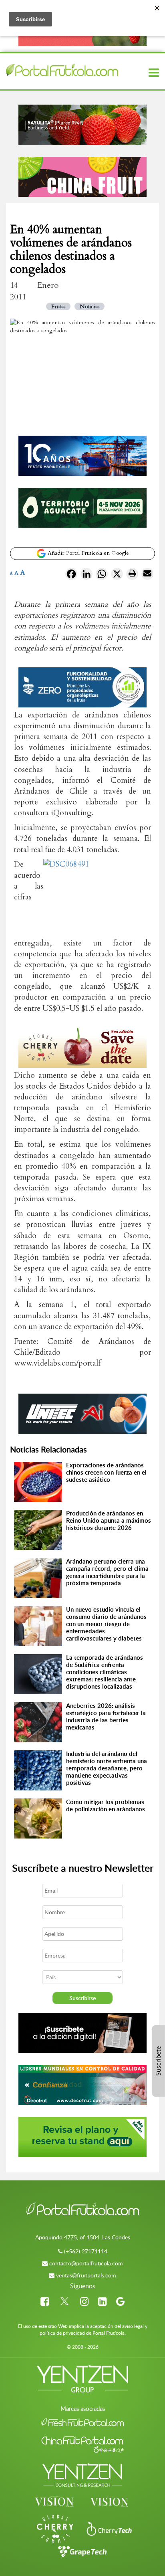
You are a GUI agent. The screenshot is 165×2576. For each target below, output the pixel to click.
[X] (117, 576)
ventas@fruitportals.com (86, 2275)
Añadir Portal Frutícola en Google (88, 553)
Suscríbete (158, 2061)
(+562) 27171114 (86, 2251)
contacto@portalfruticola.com (86, 2263)
